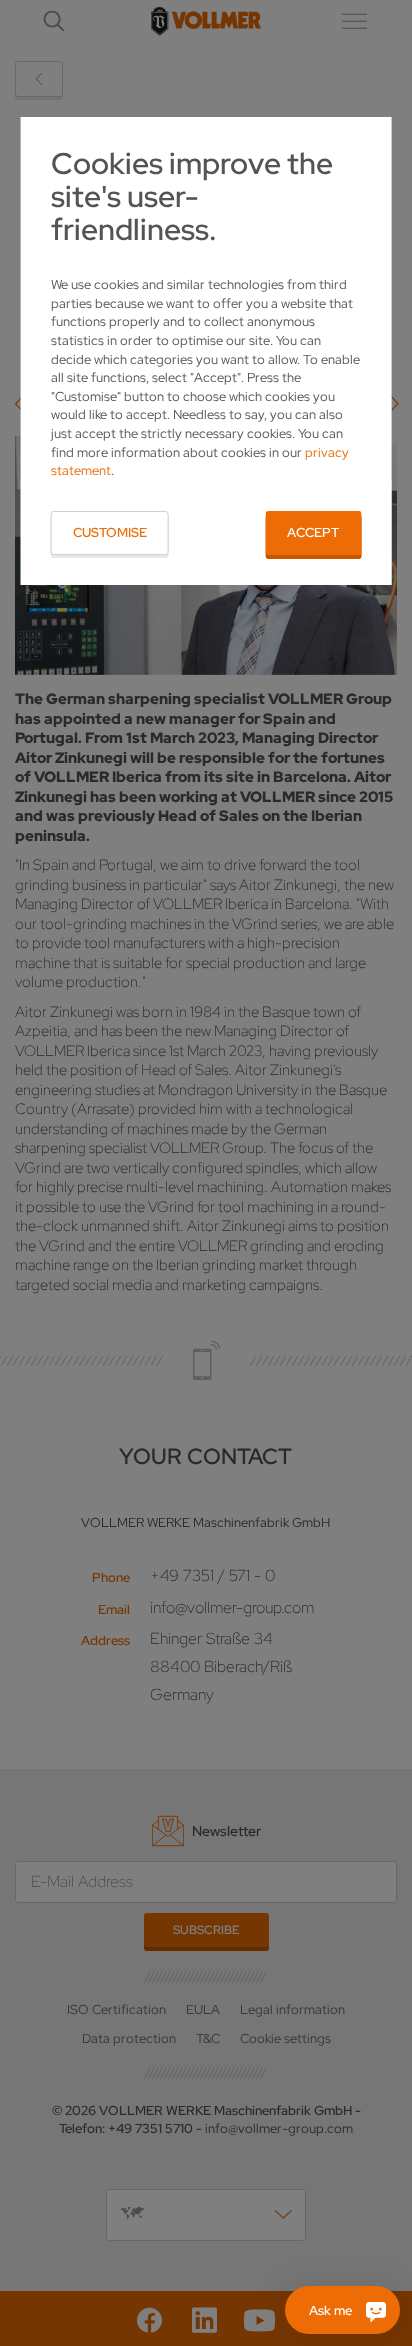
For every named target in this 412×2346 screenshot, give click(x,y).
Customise (110, 532)
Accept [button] (313, 532)
